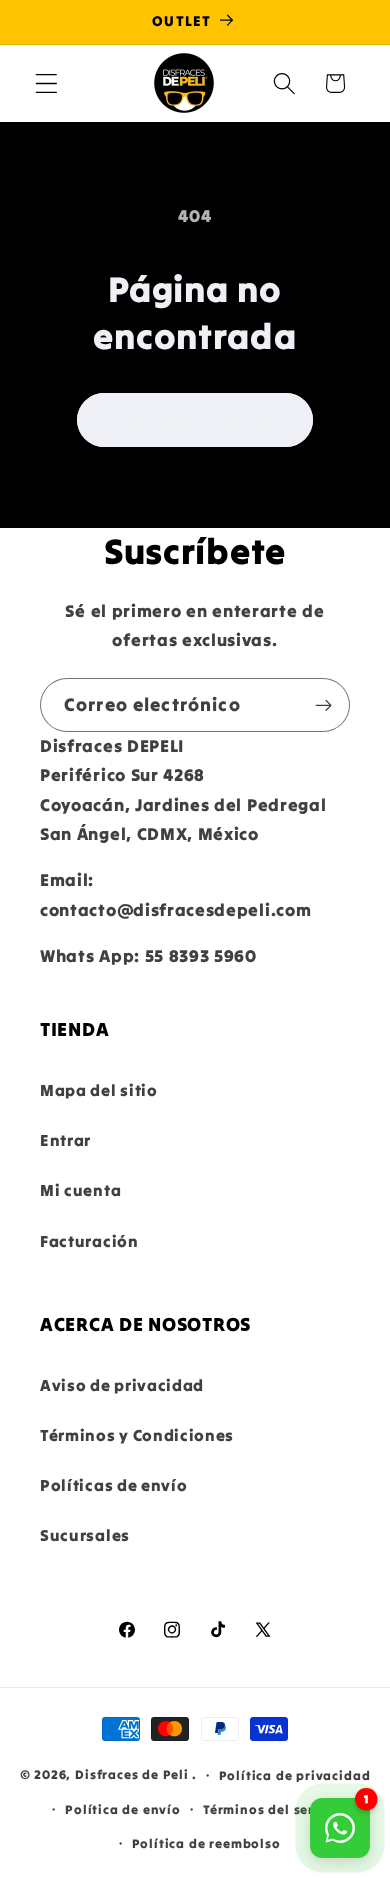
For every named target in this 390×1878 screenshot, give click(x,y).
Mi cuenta (80, 1190)
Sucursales (85, 1535)
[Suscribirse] (323, 705)
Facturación (89, 1241)
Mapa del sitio (99, 1090)
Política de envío (123, 1809)
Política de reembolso (206, 1843)
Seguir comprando (195, 420)
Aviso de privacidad (122, 1385)
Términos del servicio (275, 1809)
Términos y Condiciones (137, 1435)
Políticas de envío (113, 1485)
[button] (46, 83)
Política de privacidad (295, 1775)
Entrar (65, 1140)
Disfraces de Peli (132, 1774)
